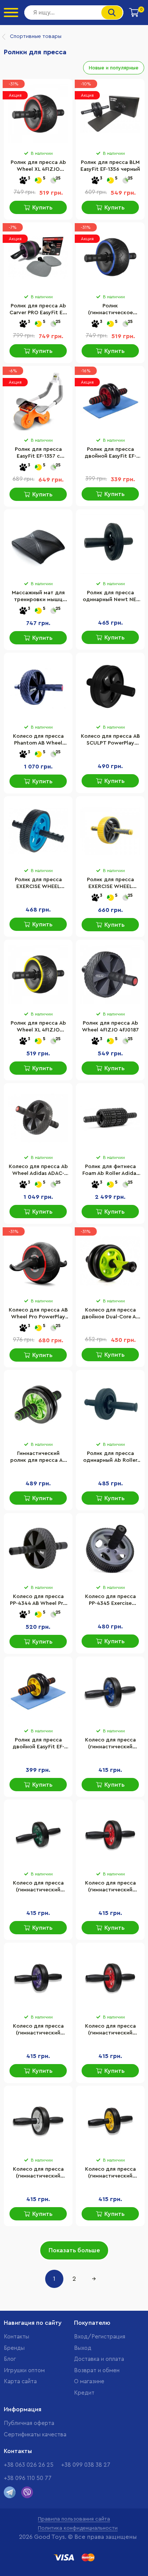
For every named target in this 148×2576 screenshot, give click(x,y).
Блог (10, 2359)
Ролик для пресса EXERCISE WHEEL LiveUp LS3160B (38, 884)
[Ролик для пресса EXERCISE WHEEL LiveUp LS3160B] (38, 831)
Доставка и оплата (99, 2359)
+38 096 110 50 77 (28, 2478)
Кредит (84, 2393)
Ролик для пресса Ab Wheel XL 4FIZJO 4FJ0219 (38, 167)
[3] (23, 181)
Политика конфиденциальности (78, 2528)
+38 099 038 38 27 (86, 2465)
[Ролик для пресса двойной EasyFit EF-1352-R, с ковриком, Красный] (110, 401)
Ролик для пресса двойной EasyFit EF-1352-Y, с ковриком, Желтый (38, 1744)
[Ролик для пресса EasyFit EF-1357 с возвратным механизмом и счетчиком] (38, 401)
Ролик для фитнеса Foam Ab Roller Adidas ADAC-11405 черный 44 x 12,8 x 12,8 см (110, 1171)
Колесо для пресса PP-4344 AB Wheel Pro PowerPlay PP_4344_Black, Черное (38, 1601)
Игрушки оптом (24, 2371)
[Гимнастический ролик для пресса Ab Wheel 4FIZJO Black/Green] (38, 1405)
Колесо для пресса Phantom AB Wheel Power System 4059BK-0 (38, 740)
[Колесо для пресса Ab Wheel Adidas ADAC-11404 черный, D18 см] (38, 1118)
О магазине (89, 2382)
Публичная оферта (29, 2423)
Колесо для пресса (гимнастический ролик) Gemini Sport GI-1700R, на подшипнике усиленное (110, 2030)
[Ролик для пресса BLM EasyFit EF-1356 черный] (110, 114)
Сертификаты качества (35, 2435)
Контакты (17, 2337)
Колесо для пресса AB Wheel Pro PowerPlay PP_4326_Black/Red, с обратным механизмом (38, 1314)
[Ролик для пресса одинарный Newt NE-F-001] (110, 544)
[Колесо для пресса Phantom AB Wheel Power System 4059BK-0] (38, 688)
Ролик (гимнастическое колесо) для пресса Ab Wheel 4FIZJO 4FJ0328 (110, 310)
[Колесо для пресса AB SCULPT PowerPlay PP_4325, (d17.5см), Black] (110, 688)
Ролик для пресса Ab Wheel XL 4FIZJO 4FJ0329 (38, 1027)
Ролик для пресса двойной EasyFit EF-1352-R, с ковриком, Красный (110, 453)
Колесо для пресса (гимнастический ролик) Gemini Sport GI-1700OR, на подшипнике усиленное (110, 1887)
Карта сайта (20, 2382)
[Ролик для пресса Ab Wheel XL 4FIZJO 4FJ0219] (38, 114)
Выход (83, 2348)
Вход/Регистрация (100, 2337)
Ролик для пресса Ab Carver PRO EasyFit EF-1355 (38, 310)
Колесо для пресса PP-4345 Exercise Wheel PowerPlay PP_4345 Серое (110, 1601)
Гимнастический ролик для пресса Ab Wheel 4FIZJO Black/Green (38, 1458)
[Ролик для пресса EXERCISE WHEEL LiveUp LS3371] (110, 831)
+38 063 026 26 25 (29, 2465)
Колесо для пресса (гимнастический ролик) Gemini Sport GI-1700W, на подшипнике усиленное (38, 2173)
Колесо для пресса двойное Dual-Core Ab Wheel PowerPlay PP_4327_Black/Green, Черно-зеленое (110, 1314)
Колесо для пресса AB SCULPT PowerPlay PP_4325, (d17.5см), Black (110, 740)
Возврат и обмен (97, 2371)
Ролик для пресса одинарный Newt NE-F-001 (110, 597)
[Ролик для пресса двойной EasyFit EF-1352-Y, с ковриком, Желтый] (38, 1691)
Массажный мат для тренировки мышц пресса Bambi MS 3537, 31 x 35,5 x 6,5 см (38, 597)
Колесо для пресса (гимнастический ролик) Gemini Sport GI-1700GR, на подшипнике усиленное (38, 1887)
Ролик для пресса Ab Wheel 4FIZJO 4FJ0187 (110, 1027)
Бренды (14, 2348)
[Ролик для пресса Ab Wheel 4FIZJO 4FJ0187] (110, 975)
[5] (38, 181)
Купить (42, 208)
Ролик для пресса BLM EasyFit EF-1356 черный (110, 166)
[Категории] (11, 13)
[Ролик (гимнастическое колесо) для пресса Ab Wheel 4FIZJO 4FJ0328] (110, 257)
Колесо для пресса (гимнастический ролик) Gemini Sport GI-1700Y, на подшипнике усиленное (110, 2173)
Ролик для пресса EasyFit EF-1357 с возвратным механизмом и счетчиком (38, 453)
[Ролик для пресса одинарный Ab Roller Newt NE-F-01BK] (110, 1405)
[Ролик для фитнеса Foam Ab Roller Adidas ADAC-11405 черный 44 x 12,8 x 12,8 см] (110, 1118)
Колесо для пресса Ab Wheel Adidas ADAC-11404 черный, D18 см (38, 1171)
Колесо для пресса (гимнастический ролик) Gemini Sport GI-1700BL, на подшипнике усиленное (110, 1744)
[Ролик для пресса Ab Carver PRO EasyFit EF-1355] (38, 257)
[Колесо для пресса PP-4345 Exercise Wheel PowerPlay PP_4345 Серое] (110, 1548)
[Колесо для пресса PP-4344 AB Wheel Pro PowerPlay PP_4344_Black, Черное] (38, 1548)
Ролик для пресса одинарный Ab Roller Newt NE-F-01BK (110, 1458)
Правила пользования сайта (74, 2519)
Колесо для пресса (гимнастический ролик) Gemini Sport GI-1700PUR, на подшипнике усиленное (38, 2030)
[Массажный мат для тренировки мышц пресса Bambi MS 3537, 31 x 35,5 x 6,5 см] (38, 544)
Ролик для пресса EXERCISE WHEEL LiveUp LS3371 (110, 884)
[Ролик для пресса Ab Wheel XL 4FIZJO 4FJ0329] (38, 975)
